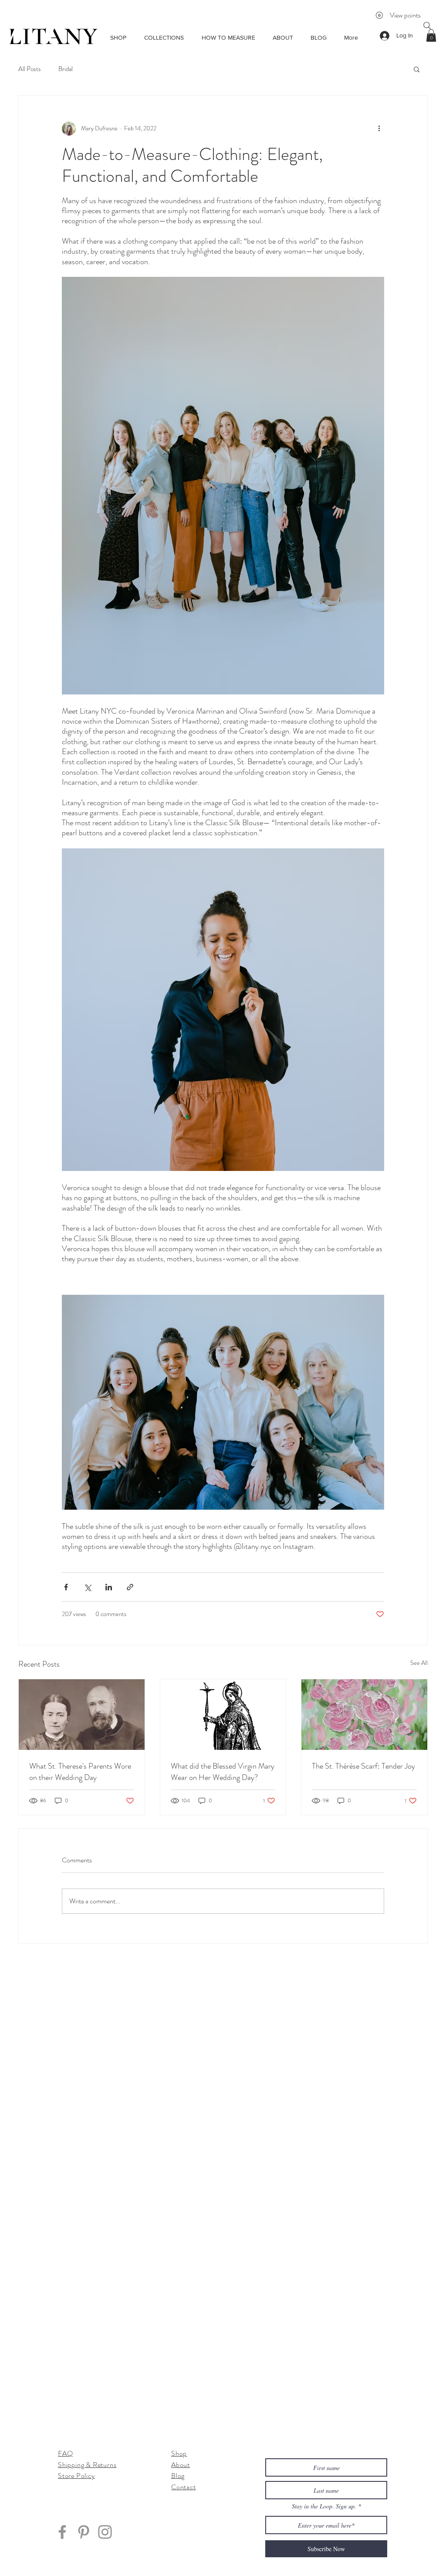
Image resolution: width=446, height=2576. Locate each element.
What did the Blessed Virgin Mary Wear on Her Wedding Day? (223, 1772)
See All (419, 1663)
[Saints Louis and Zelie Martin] (82, 1715)
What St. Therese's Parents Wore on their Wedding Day (80, 1772)
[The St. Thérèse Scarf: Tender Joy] (364, 1715)
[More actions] (379, 129)
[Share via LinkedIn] (109, 1587)
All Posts (30, 69)
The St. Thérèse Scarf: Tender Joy (363, 1766)
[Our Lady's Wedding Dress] (223, 1715)
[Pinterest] (84, 2532)
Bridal (66, 69)
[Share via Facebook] (66, 1587)
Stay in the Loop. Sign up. (325, 2506)
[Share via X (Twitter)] (87, 1587)
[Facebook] (62, 2532)
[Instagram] (105, 2532)
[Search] (427, 26)
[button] (431, 36)
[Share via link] (130, 1587)
